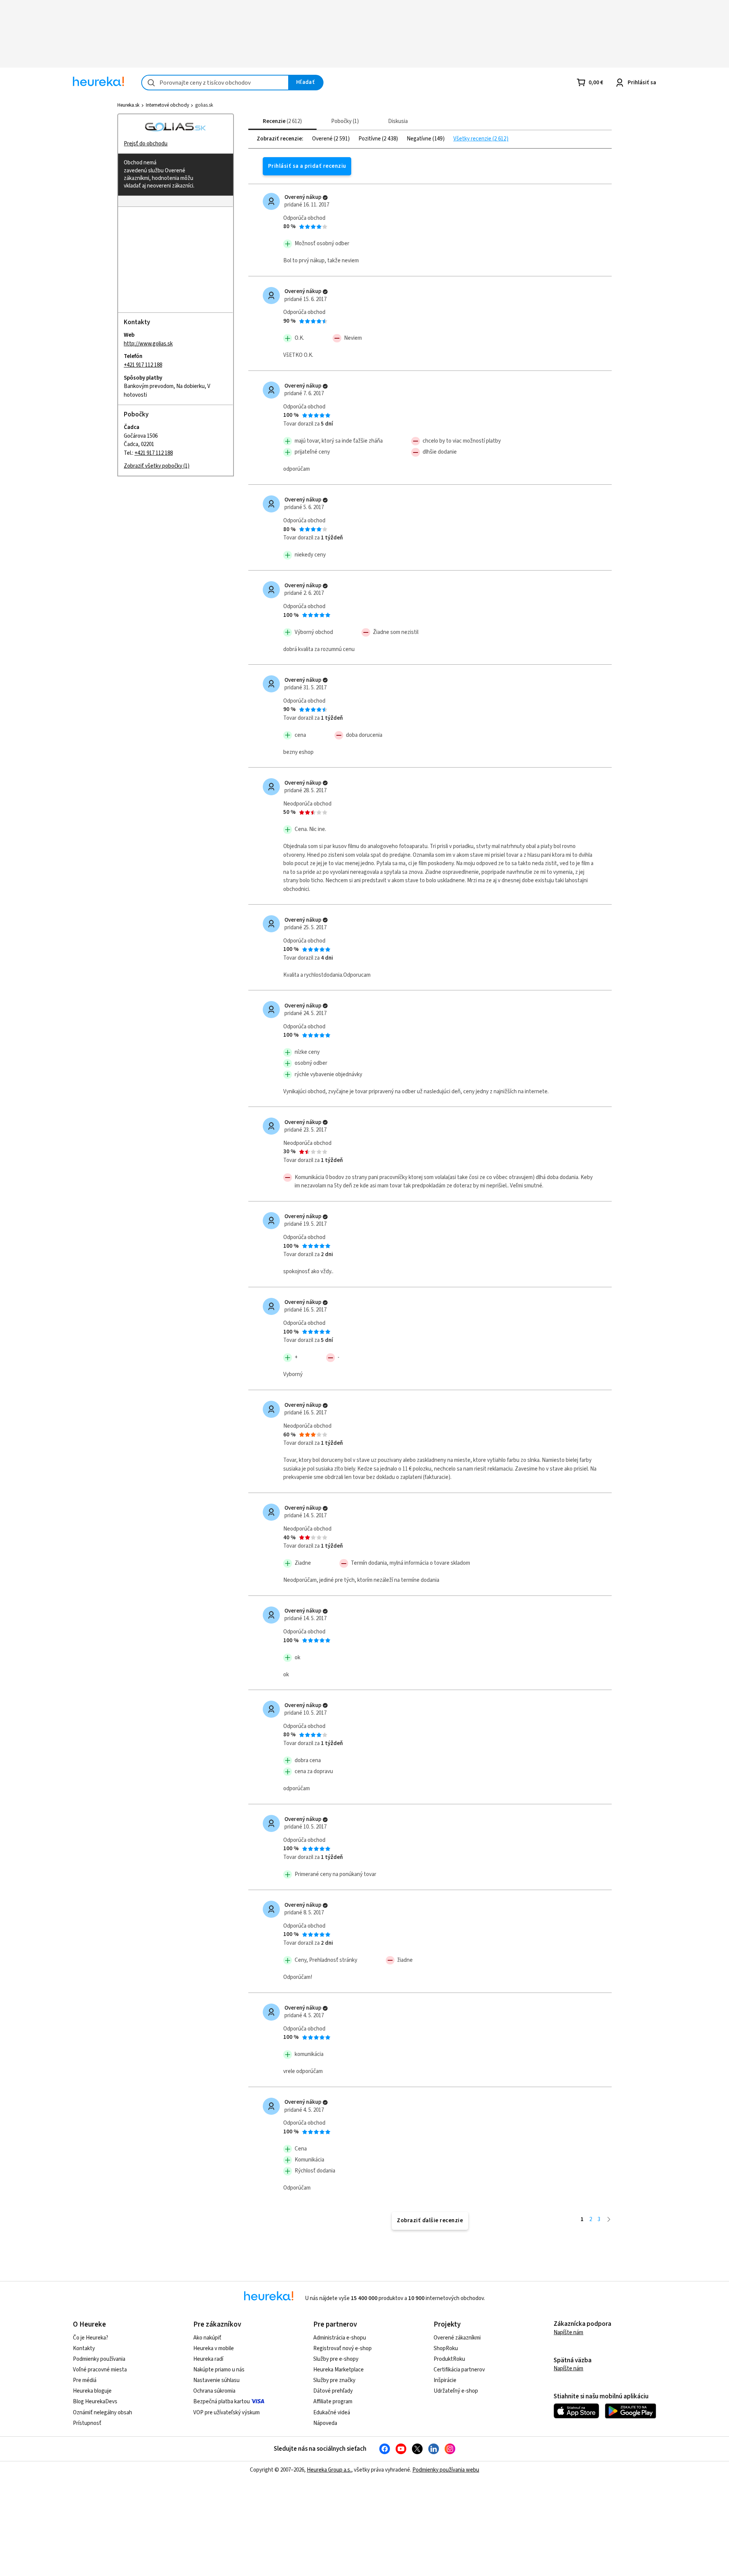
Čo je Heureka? (91, 2338)
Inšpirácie (445, 2380)
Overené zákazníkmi (457, 2338)
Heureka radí (208, 2359)
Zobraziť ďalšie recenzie (430, 2220)
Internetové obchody (167, 105)
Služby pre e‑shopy (336, 2359)
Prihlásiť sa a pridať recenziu (307, 166)
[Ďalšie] (609, 2219)
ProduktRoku (449, 2359)
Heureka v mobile (214, 2348)
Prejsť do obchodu (146, 144)
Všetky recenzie (473, 139)
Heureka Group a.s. (329, 2470)
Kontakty (84, 2348)
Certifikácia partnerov (459, 2370)
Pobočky (344, 121)
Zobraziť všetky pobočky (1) (157, 466)
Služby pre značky (334, 2380)
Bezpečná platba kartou (222, 2402)
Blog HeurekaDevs (95, 2402)
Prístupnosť (87, 2423)
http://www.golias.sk (148, 343)
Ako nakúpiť (207, 2338)
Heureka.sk (128, 105)
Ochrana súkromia (214, 2391)
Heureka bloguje (92, 2391)
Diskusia (398, 121)
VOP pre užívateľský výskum (226, 2413)
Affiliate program (333, 2402)
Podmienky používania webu (446, 2470)
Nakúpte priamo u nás (219, 2370)
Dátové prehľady (333, 2391)
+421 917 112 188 (143, 365)
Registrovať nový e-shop (342, 2348)
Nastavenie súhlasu (216, 2380)
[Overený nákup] (325, 198)
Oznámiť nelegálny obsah (103, 2413)
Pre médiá (85, 2380)
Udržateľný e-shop (456, 2391)
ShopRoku (446, 2348)
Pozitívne (370, 139)
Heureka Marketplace (338, 2370)
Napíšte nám (568, 2332)
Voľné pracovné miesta (100, 2370)
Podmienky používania (99, 2359)
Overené (323, 139)
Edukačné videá (332, 2413)
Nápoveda (325, 2423)
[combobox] (215, 83)
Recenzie (281, 121)
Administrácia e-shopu (340, 2338)
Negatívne (420, 139)
